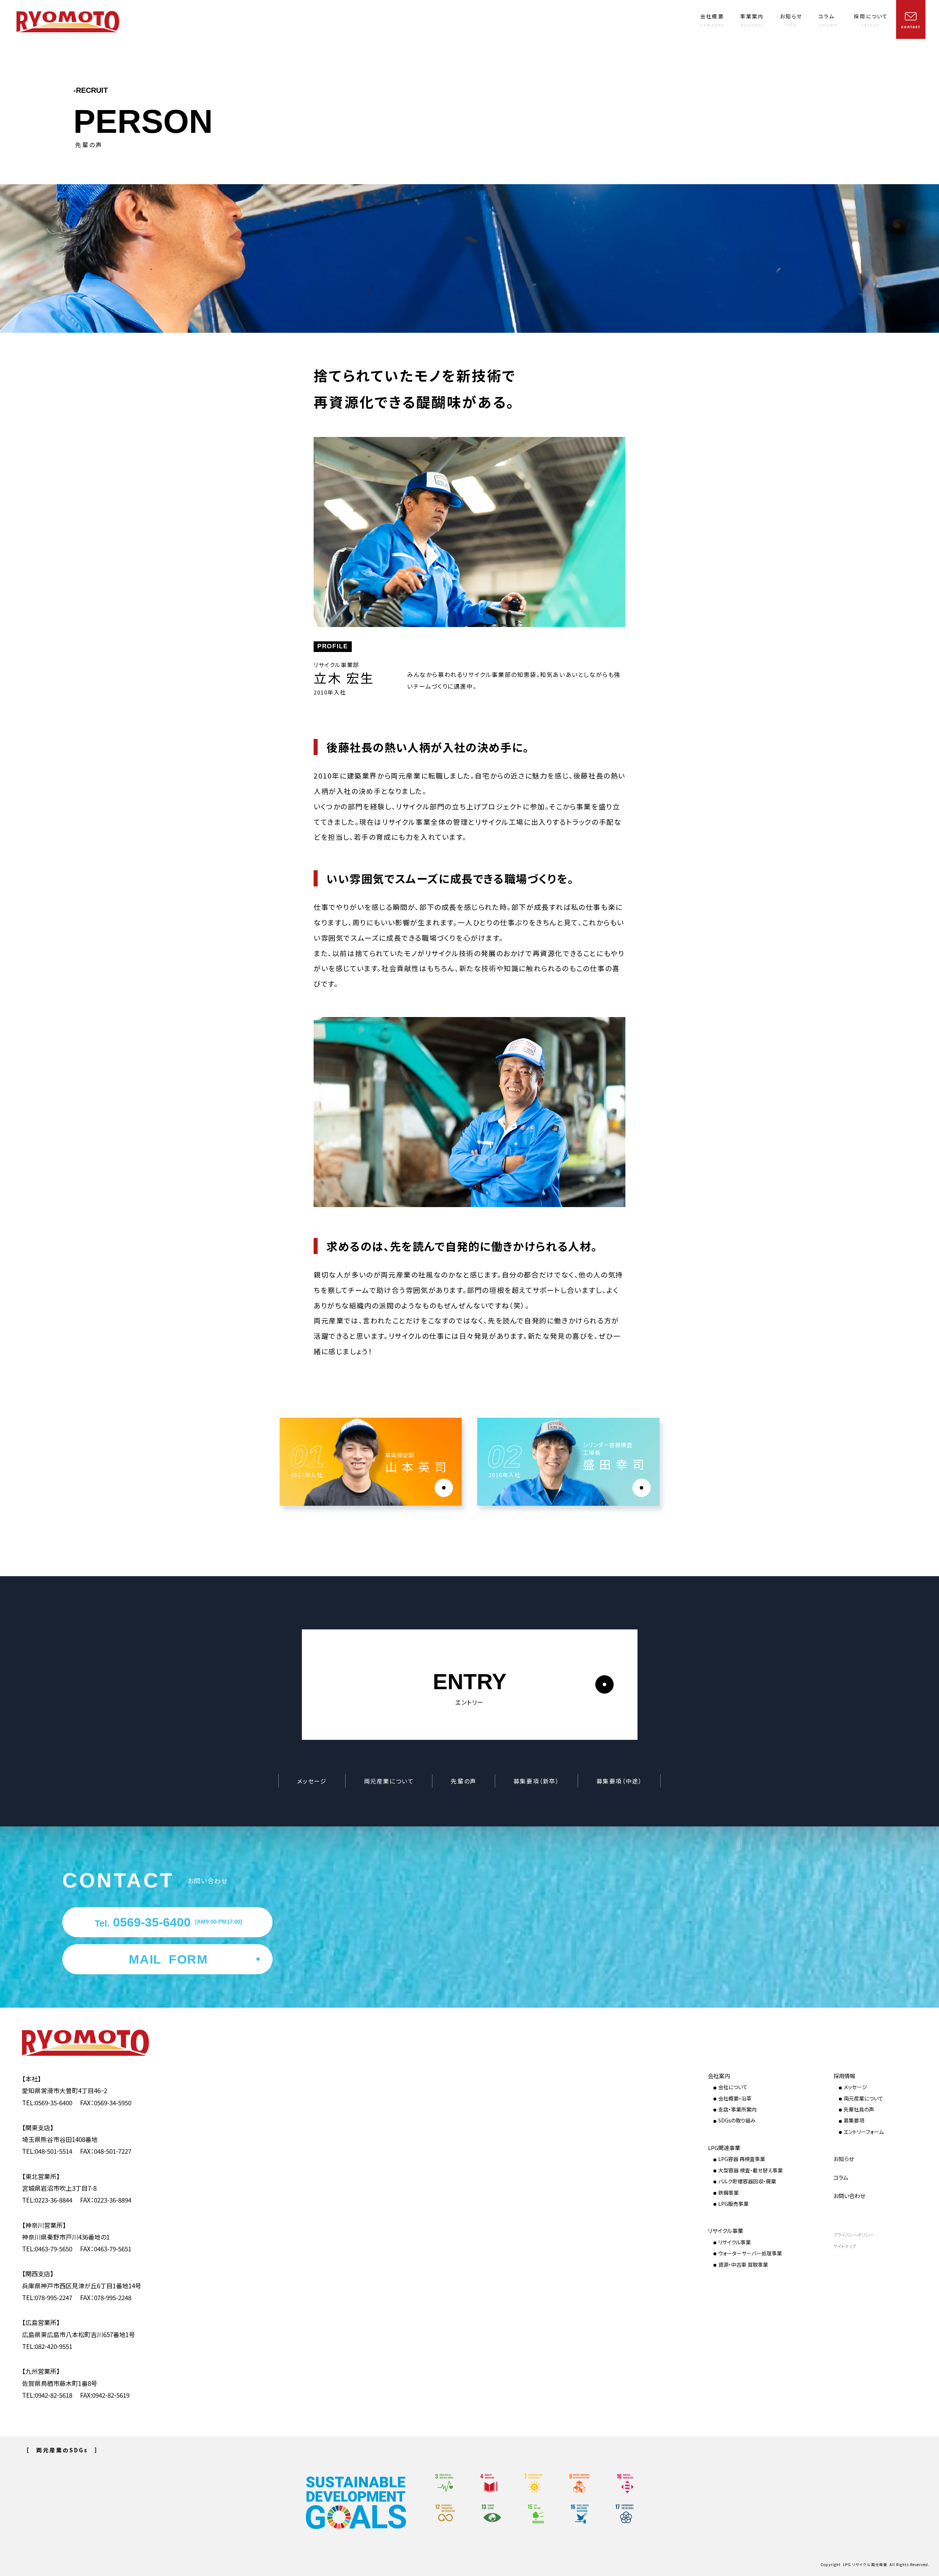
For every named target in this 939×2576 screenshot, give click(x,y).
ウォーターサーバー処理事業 (750, 2253)
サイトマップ (845, 2246)
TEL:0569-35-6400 (47, 2103)
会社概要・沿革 (735, 2098)
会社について (733, 2087)
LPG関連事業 (724, 2148)
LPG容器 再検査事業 (742, 2159)
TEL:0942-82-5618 (47, 2395)
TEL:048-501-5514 (47, 2151)
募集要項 (854, 2120)
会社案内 (719, 2076)
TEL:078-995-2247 (47, 2297)
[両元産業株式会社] (68, 22)
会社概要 (712, 20)
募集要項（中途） (619, 1781)
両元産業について (389, 1781)
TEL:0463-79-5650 (47, 2249)
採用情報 (844, 2076)
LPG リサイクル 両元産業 (865, 2565)
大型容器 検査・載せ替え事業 (750, 2170)
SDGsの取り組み (737, 2120)
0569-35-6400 (168, 1922)
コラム (828, 20)
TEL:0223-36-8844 (47, 2200)
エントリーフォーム (864, 2132)
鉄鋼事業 (728, 2193)
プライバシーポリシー (854, 2235)
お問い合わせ (849, 2196)
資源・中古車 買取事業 (743, 2265)
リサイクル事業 (726, 2231)
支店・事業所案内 (737, 2109)
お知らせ (791, 20)
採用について (871, 20)
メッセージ (312, 1781)
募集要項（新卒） (536, 1781)
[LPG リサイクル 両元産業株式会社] (97, 2043)
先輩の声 (463, 1781)
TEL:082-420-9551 (47, 2346)
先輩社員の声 (859, 2109)
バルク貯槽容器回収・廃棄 (747, 2181)
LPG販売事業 (733, 2204)
